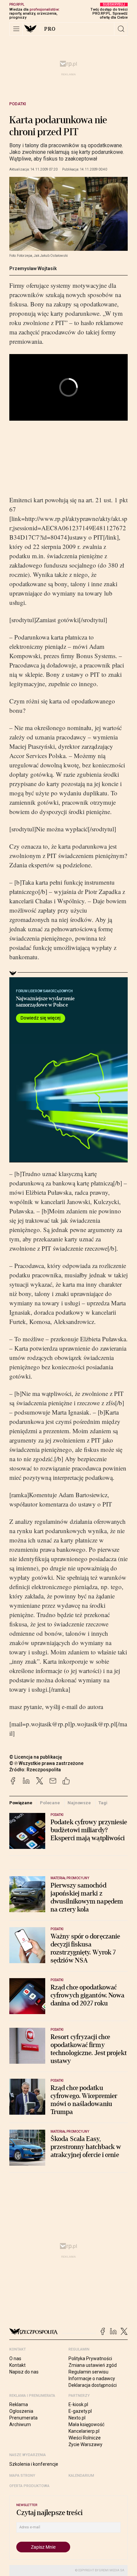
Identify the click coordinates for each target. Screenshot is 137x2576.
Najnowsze (79, 1803)
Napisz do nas (24, 2372)
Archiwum (20, 2424)
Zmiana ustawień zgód (93, 2365)
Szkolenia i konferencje (34, 2464)
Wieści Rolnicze (85, 2438)
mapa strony (22, 2476)
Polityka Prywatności (90, 2359)
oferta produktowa (29, 2486)
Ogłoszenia (21, 2411)
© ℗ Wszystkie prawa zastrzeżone (46, 1763)
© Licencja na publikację (36, 1757)
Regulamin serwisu (88, 2372)
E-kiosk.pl (78, 2404)
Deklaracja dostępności (93, 2385)
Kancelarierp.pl (84, 2431)
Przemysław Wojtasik (33, 268)
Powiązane (21, 1803)
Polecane (50, 1803)
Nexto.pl (77, 2418)
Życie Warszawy (85, 2444)
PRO (50, 29)
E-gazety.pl (80, 2411)
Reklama (19, 2404)
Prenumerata (23, 2418)
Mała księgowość (86, 2424)
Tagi (103, 1803)
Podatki (18, 104)
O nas (15, 2359)
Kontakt (17, 2365)
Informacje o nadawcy (92, 2378)
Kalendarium (81, 2476)
